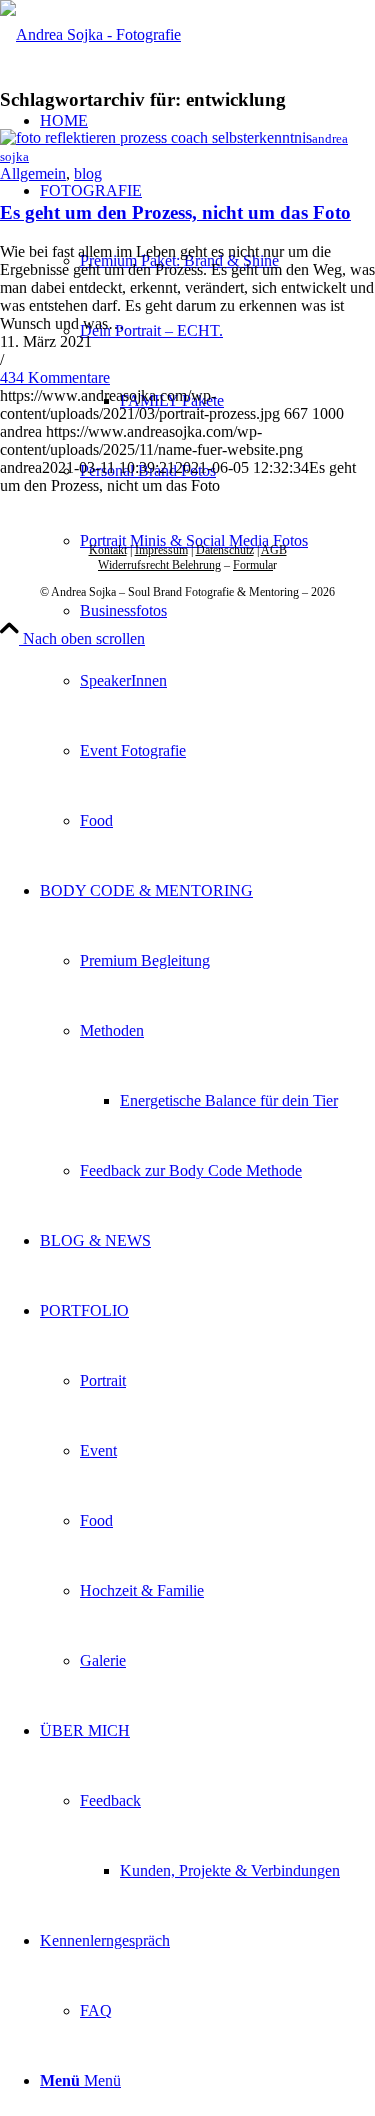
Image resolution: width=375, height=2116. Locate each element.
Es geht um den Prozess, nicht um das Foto (175, 212)
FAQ (96, 2010)
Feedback (110, 1800)
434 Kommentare (55, 377)
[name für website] (90, 34)
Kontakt (108, 550)
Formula (253, 565)
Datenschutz (225, 550)
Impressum (161, 550)
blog (88, 173)
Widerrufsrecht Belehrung (159, 565)
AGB (274, 550)
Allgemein (33, 173)
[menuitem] (207, 506)
